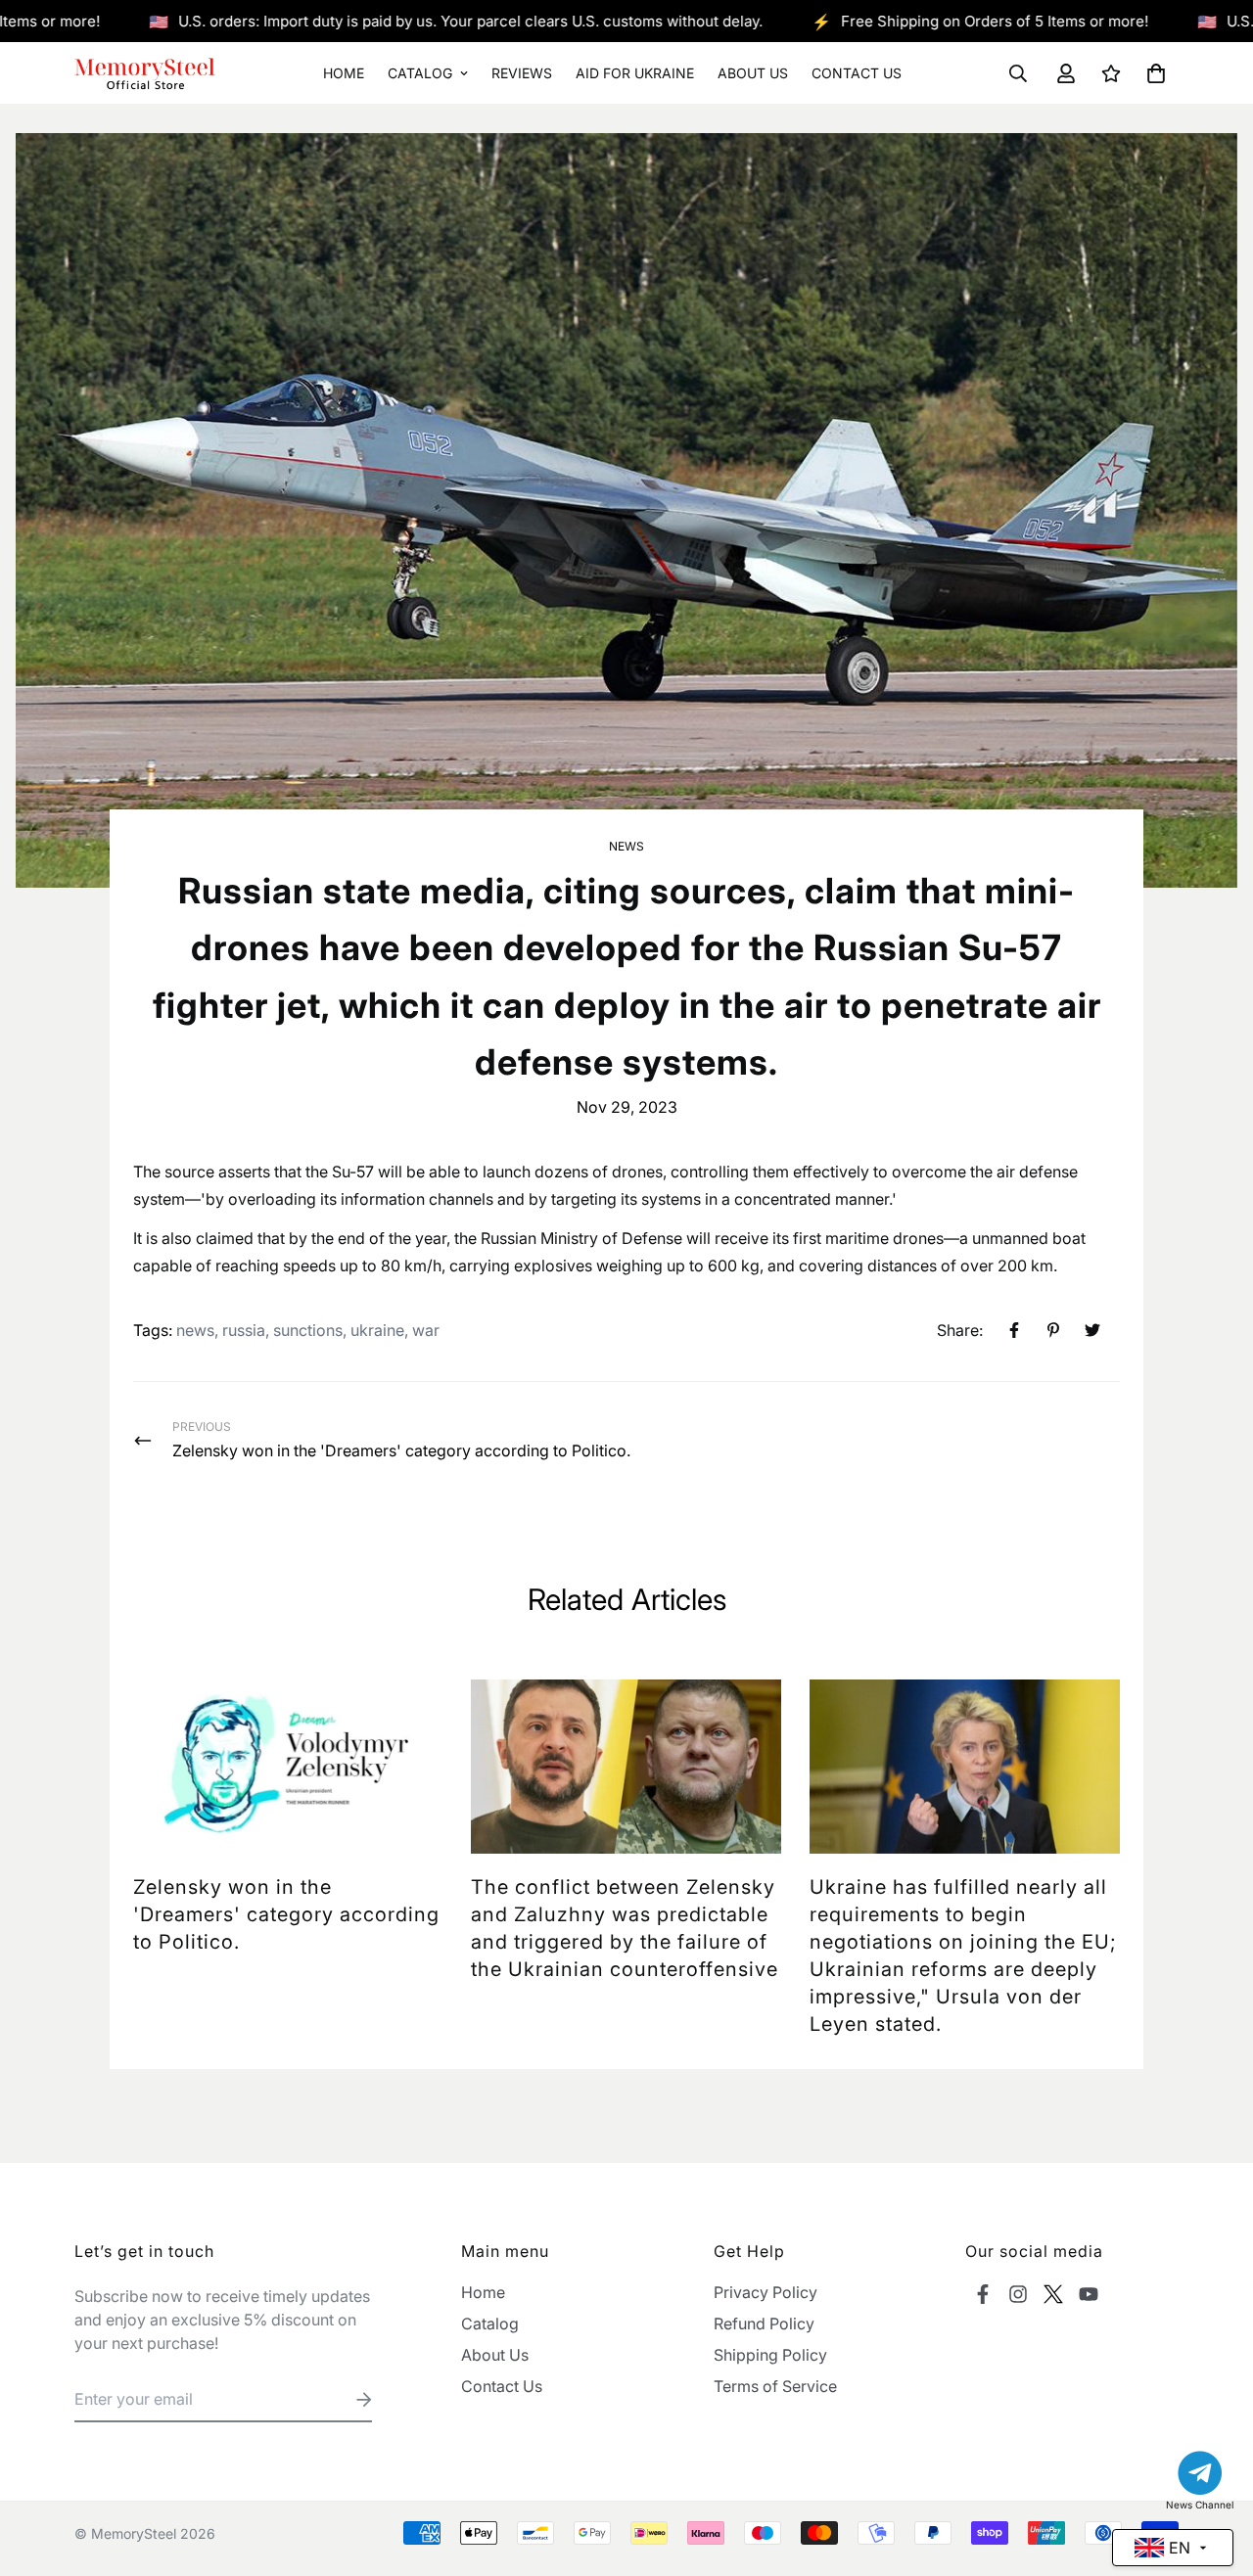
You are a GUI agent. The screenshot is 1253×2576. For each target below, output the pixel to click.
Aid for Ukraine (635, 73)
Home (344, 73)
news (195, 1330)
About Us (753, 73)
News (626, 846)
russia (244, 1330)
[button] (1152, 73)
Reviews (522, 73)
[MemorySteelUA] (145, 73)
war (426, 1330)
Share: (960, 1330)
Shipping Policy (770, 2355)
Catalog (420, 73)
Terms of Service (775, 2386)
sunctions (308, 1330)
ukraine (377, 1330)
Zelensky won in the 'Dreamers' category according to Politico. (286, 1914)
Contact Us (857, 73)
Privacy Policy (766, 2292)
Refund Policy (764, 2323)
